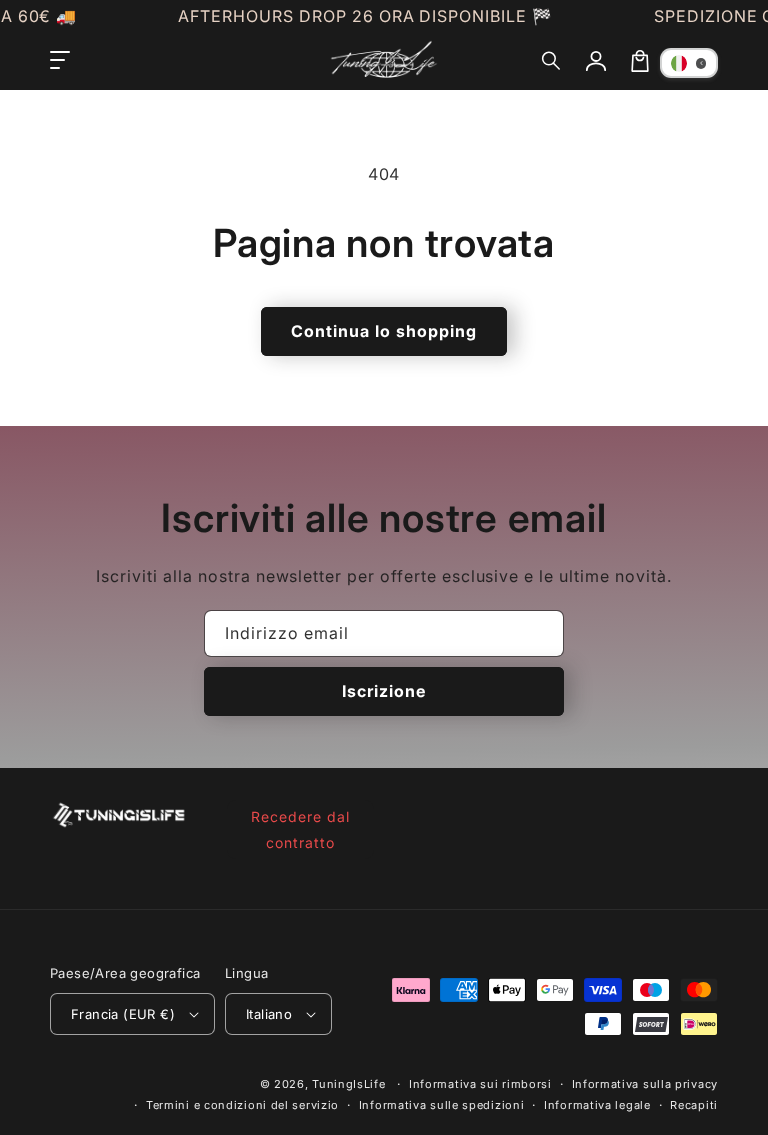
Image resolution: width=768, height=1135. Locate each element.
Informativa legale (597, 1105)
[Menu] (60, 61)
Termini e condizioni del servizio (242, 1105)
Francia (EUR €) (123, 1014)
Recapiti (694, 1105)
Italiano (269, 1014)
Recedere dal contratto (300, 829)
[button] (552, 61)
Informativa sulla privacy (645, 1084)
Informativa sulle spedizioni (442, 1105)
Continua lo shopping (384, 331)
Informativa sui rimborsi (480, 1084)
